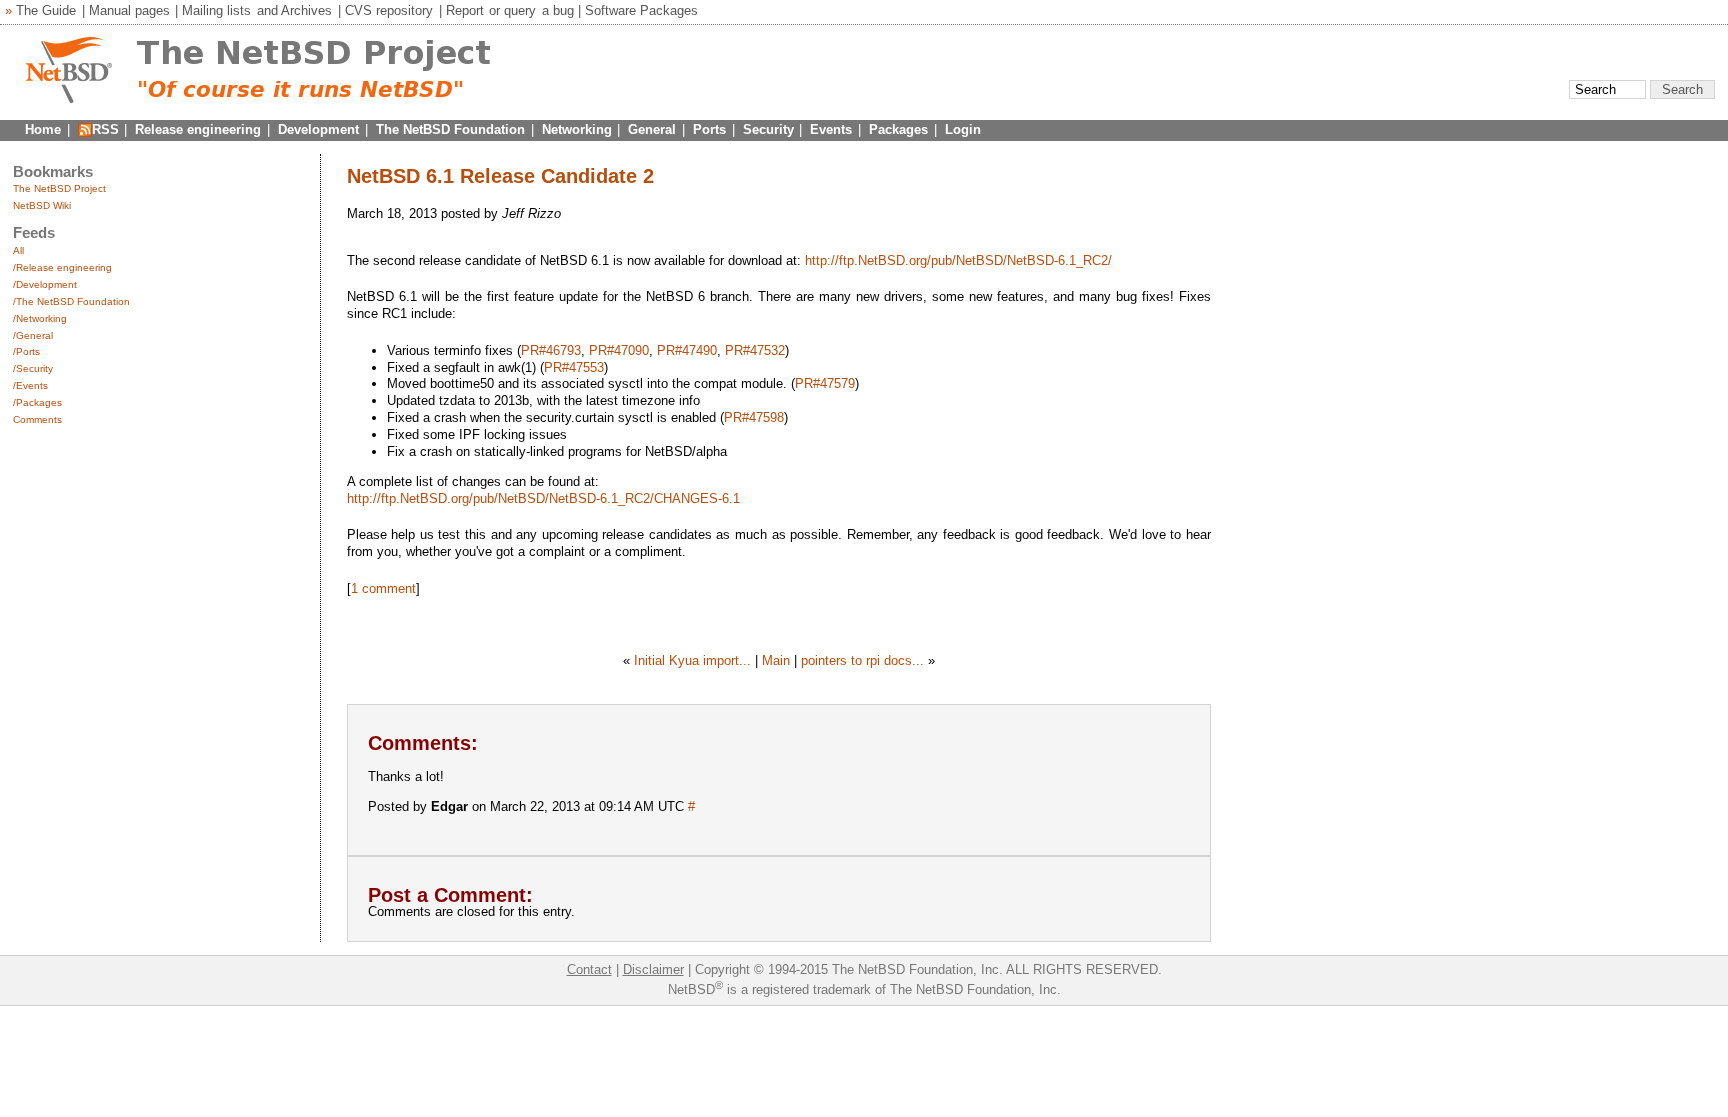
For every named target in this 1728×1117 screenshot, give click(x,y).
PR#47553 (574, 367)
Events (831, 129)
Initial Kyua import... (692, 660)
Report (465, 10)
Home (43, 129)
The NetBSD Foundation (450, 129)
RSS (105, 129)
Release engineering (198, 129)
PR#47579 (825, 383)
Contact (589, 969)
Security (768, 129)
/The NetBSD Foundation (71, 301)
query (520, 10)
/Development (45, 284)
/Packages (37, 402)
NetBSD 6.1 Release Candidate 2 (500, 176)
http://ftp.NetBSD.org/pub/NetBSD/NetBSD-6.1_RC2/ (958, 260)
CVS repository (389, 10)
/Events (30, 385)
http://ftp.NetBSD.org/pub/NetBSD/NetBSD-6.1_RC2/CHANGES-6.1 (543, 498)
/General (33, 335)
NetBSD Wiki (42, 205)
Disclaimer (653, 969)
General (652, 129)
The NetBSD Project (59, 188)
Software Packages (641, 10)
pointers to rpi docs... (862, 660)
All (18, 250)
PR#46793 (551, 350)
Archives (306, 10)
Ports (709, 129)
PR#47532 (755, 350)
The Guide (46, 10)
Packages (898, 129)
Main (776, 660)
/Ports (26, 351)
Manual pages (129, 10)
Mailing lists (216, 10)
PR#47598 (754, 417)
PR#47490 (687, 350)
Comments (37, 419)
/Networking (40, 318)
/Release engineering (62, 267)
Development (318, 129)
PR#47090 (619, 350)
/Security (33, 368)
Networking (577, 129)
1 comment (383, 588)
